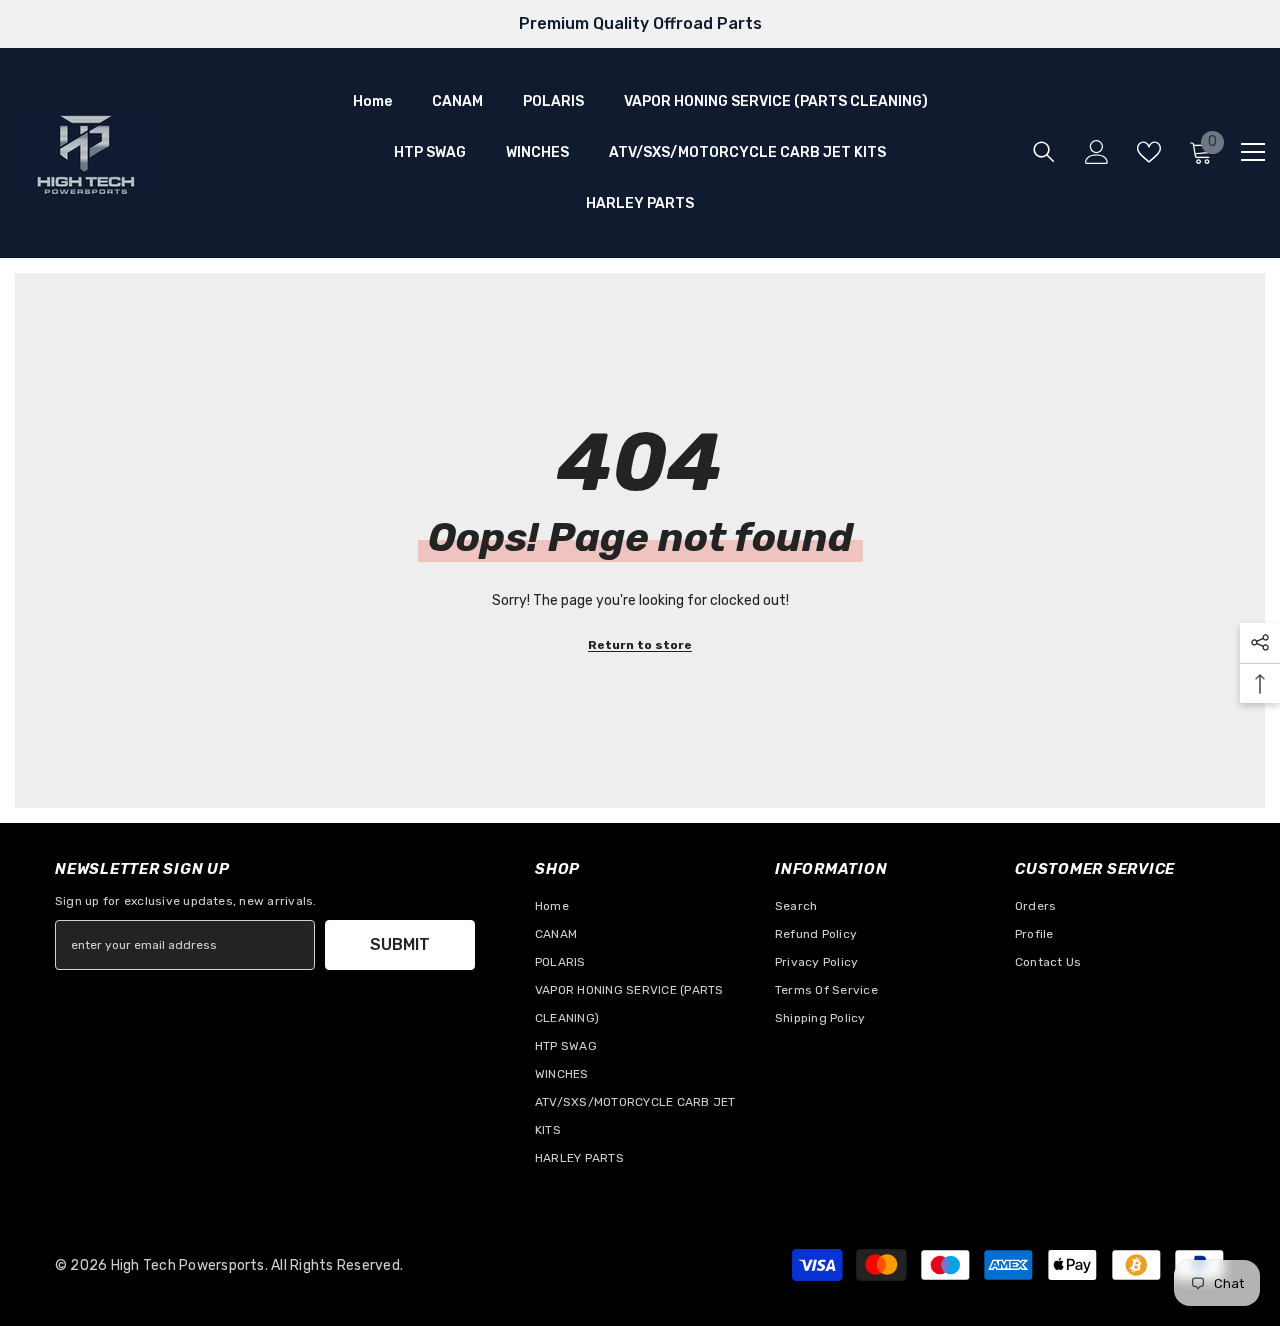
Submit (400, 944)
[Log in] (1097, 152)
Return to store (640, 645)
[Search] (1044, 151)
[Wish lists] (1149, 152)
